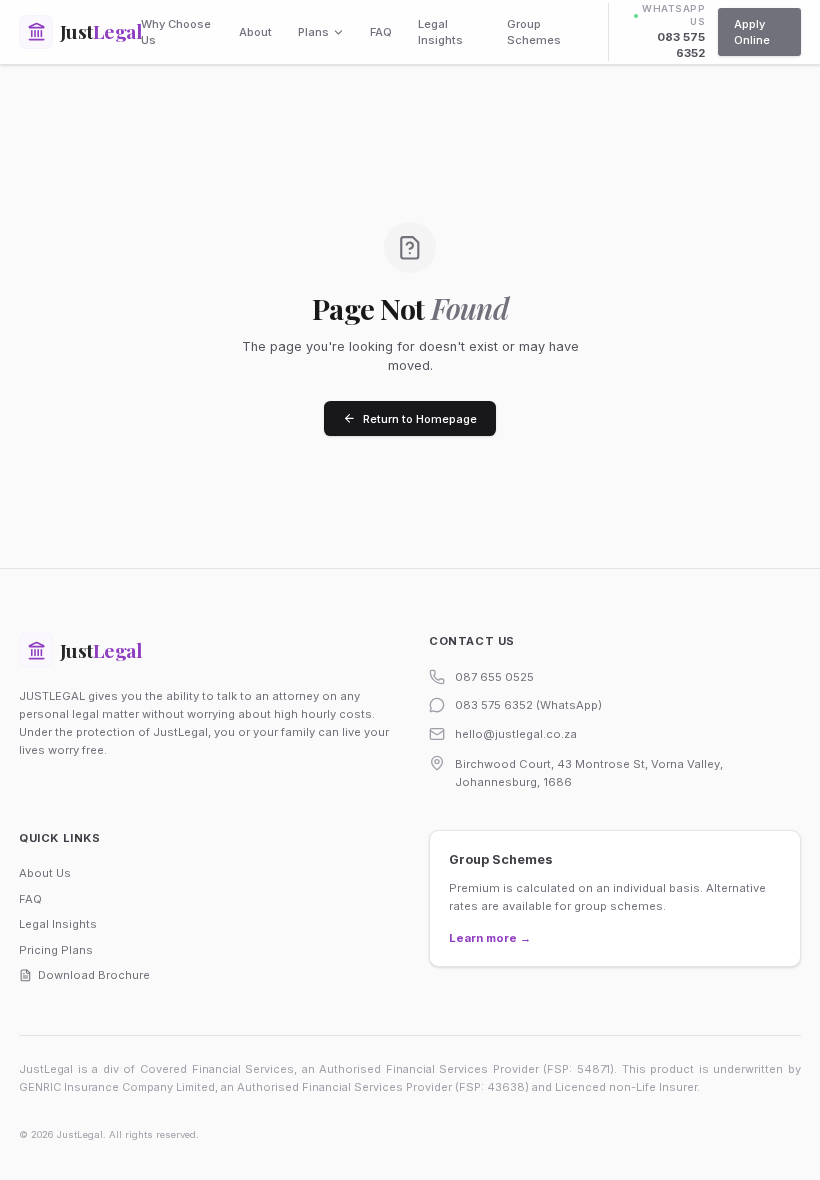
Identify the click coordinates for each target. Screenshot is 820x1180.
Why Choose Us (176, 32)
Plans (313, 32)
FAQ (381, 32)
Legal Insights (440, 32)
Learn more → (490, 938)
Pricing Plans (56, 950)
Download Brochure (94, 975)
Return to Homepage (420, 419)
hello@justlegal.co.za (516, 734)
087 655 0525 (494, 677)
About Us (45, 873)
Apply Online (752, 32)
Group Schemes (534, 32)
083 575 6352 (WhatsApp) (528, 705)
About (255, 32)
